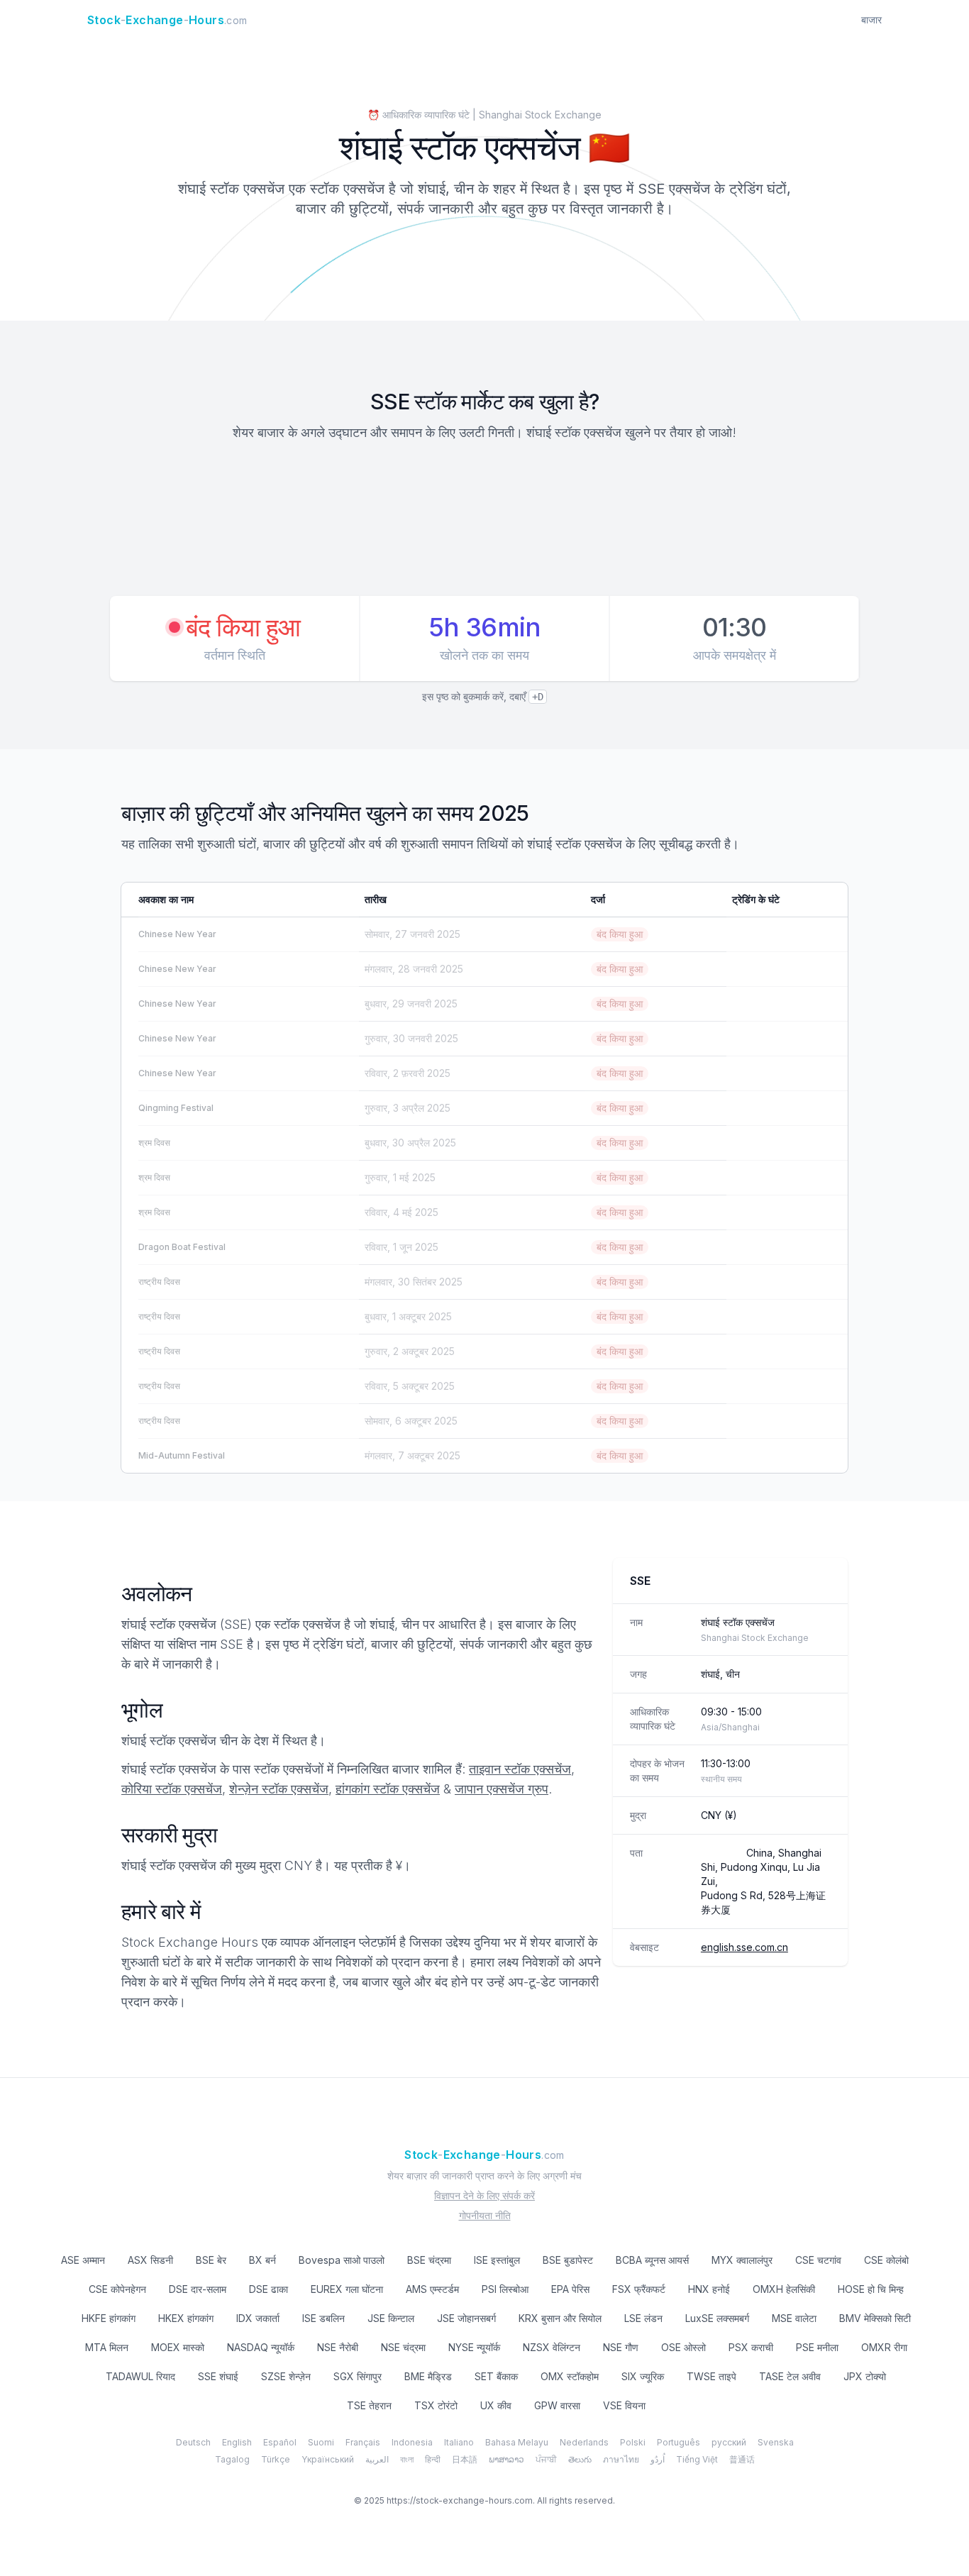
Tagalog (232, 2459)
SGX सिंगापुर (358, 2376)
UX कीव (496, 2405)
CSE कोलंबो (886, 2260)
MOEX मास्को (178, 2347)
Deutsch (193, 2442)
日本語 (465, 2459)
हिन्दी (433, 2459)
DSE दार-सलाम (198, 2289)
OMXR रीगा (884, 2347)
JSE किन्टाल (391, 2318)
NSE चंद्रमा (403, 2347)
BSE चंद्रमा (429, 2260)
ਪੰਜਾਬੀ (546, 2459)
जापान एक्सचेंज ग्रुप (502, 1789)
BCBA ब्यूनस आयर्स (652, 2260)
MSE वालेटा (794, 2318)
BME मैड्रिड (428, 2376)
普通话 (742, 2459)
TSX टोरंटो (436, 2405)
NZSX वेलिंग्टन (552, 2347)
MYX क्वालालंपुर (742, 2260)
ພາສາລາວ (506, 2459)
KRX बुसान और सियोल (560, 2318)
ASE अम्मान (83, 2260)
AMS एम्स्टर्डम (432, 2289)
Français (363, 2442)
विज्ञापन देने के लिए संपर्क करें (484, 2195)
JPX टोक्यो (865, 2376)
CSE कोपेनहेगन (117, 2289)
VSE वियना (624, 2405)
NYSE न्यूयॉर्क (474, 2347)
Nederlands (584, 2442)
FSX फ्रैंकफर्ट (639, 2289)
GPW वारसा (557, 2405)
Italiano (459, 2442)
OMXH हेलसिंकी (784, 2289)
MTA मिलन (107, 2347)
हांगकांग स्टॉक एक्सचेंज (388, 1789)
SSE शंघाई (218, 2376)
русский (729, 2442)
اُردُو (658, 2459)
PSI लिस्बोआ (505, 2289)
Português (679, 2442)
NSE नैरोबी (338, 2347)
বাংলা (407, 2459)
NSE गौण (621, 2347)
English (237, 2442)
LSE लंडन (643, 2318)
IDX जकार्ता (258, 2318)
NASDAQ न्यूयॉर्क (261, 2347)
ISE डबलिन (323, 2318)
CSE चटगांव (818, 2260)
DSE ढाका (268, 2289)
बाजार (871, 20)
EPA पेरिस (570, 2289)
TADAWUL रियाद (140, 2376)
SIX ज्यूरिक (643, 2376)
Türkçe (276, 2459)
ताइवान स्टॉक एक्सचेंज (520, 1769)
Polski (633, 2442)
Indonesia (412, 2442)
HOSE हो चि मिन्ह (871, 2289)
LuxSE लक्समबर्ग (717, 2318)
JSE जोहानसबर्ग (466, 2318)
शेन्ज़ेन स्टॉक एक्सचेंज (279, 1789)
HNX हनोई (709, 2289)
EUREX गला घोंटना (347, 2289)
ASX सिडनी (150, 2260)
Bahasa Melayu (517, 2442)
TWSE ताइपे (711, 2376)
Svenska (776, 2442)
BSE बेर (211, 2260)
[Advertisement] (484, 521)
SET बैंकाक (496, 2376)
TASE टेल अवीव (790, 2376)
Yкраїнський (328, 2459)
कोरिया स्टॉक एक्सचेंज (172, 1789)
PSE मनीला (817, 2347)
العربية (377, 2459)
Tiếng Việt (697, 2459)
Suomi (321, 2442)
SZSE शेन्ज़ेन (286, 2376)
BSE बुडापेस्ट (568, 2260)
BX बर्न (262, 2260)
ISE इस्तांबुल (497, 2260)
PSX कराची (751, 2347)
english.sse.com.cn (744, 1947)
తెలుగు (580, 2459)
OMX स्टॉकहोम (570, 2376)
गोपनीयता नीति (485, 2215)
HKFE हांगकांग (109, 2318)
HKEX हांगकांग (186, 2318)
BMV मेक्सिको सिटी (875, 2318)
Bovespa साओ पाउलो (342, 2260)
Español (280, 2442)
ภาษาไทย (621, 2459)
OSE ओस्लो (683, 2347)
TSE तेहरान (369, 2405)
